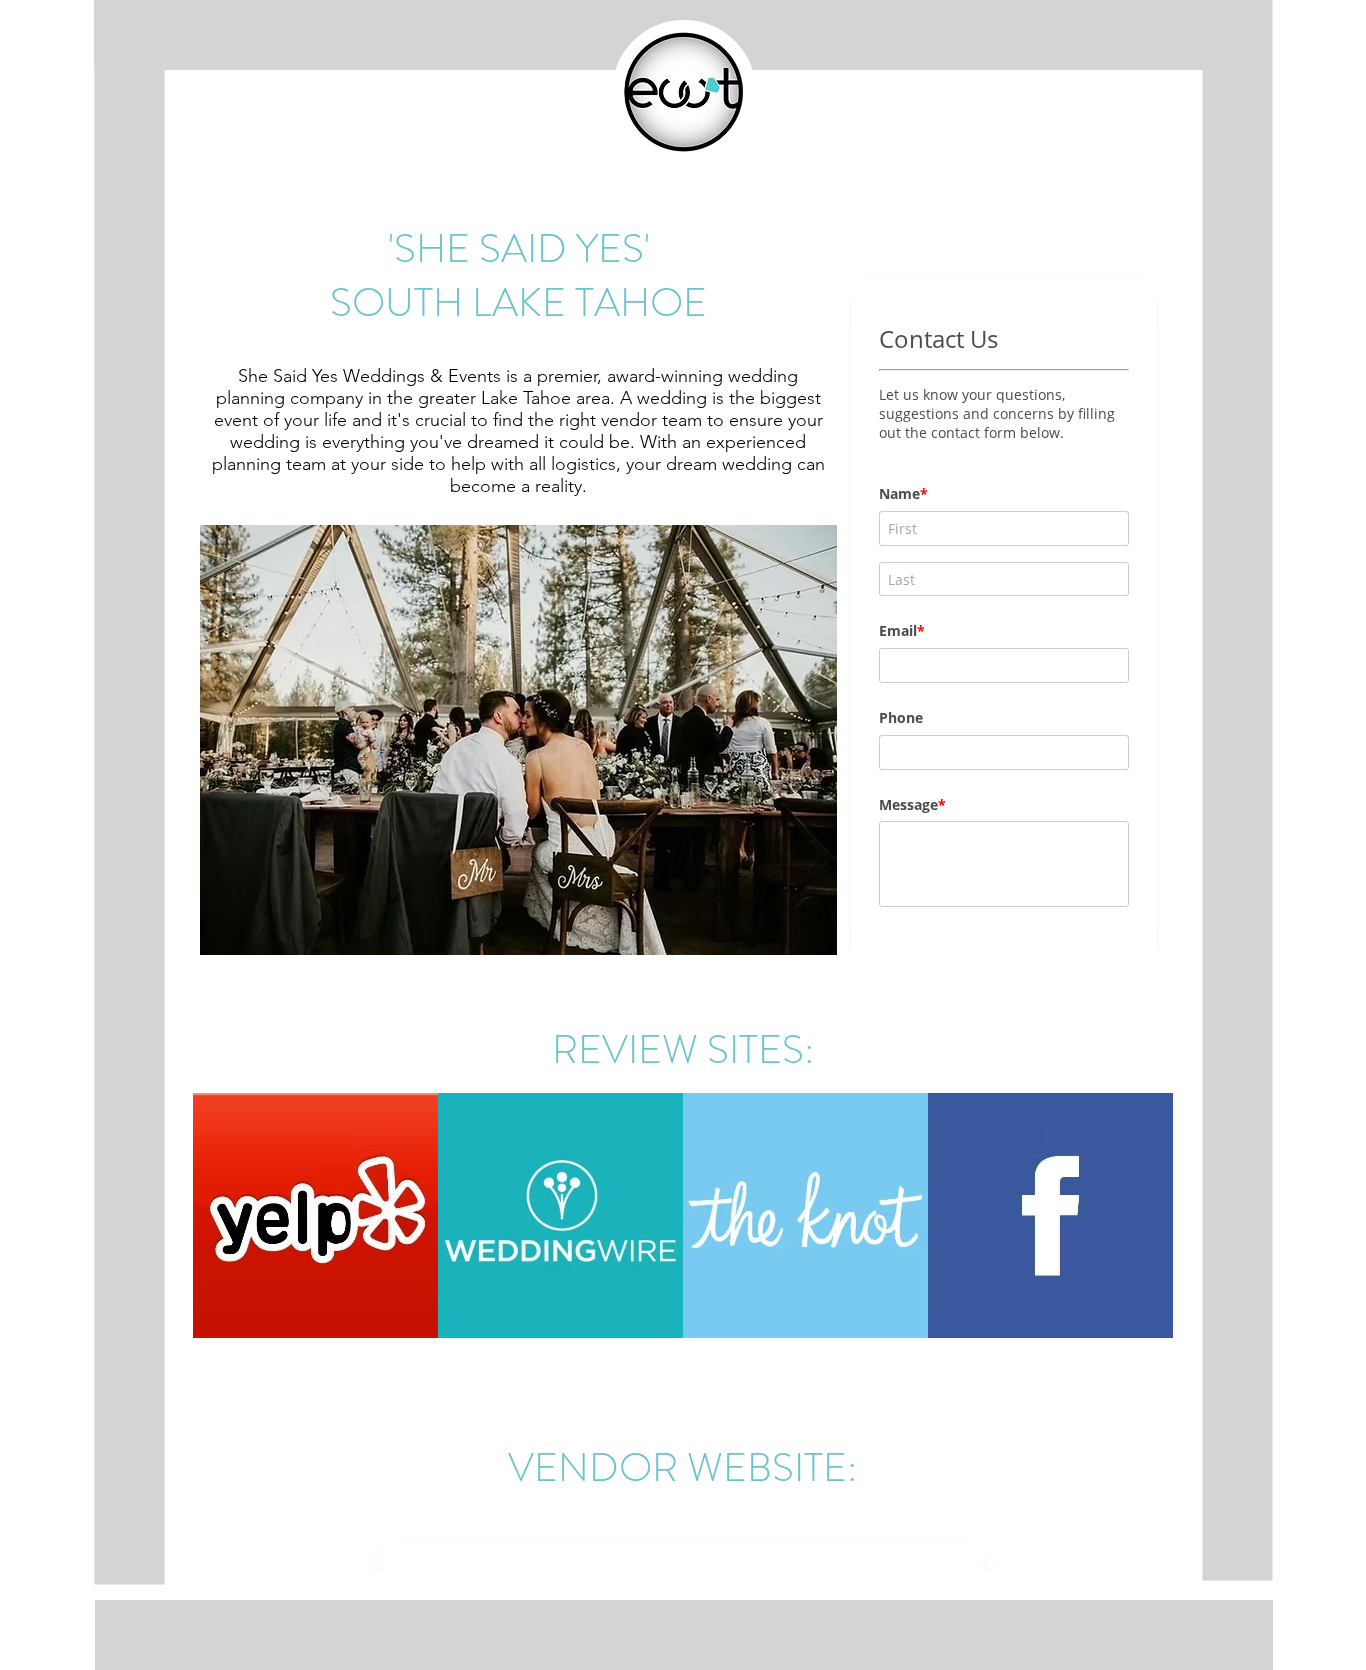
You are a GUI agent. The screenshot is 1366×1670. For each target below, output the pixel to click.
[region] (315, 1219)
